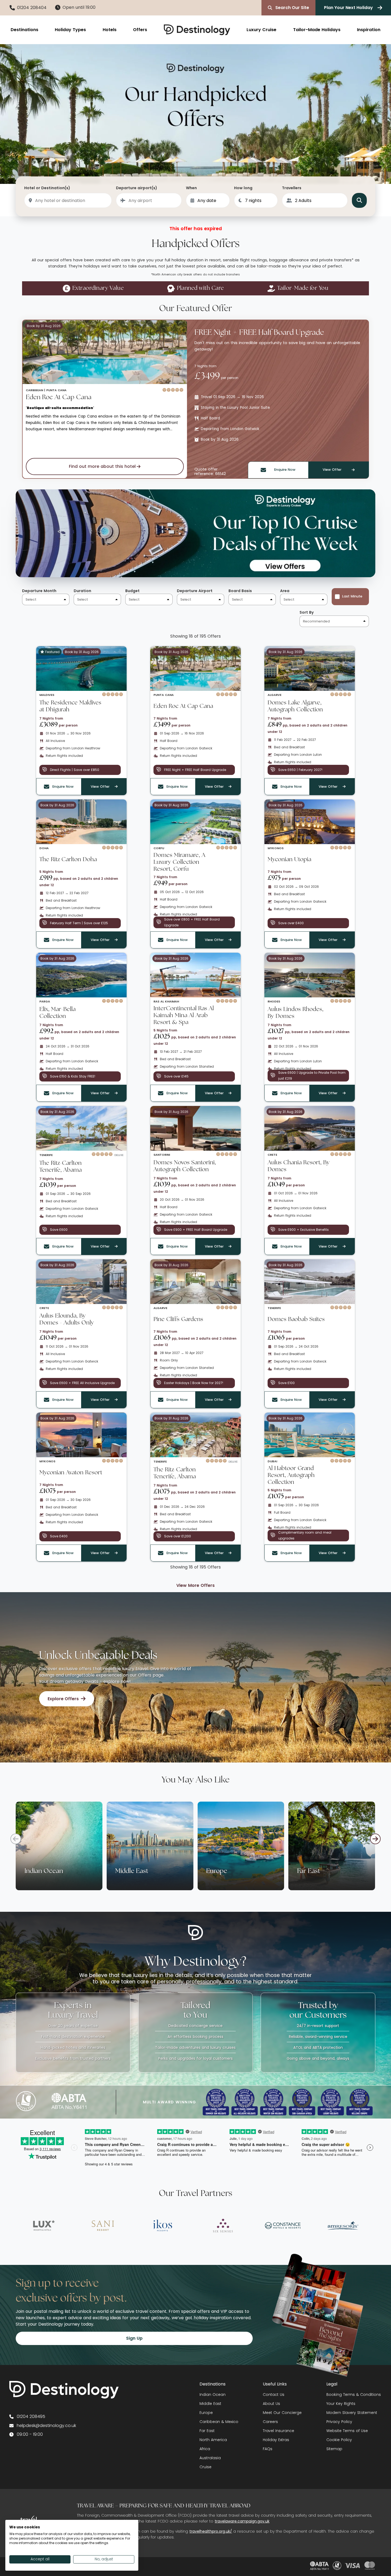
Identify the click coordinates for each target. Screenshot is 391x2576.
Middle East (210, 2404)
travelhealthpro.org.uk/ (211, 2531)
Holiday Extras (276, 2440)
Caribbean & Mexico (219, 2422)
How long (243, 188)
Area (285, 591)
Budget (132, 591)
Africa (205, 2449)
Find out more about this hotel (102, 466)
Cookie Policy (339, 2440)
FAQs (268, 2449)
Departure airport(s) (137, 188)
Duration (82, 591)
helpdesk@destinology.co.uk (46, 2426)
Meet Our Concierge (282, 2413)
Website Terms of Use (347, 2431)
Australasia (210, 2458)
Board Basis (240, 591)
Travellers (292, 188)
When (191, 188)
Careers (270, 2422)
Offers (140, 30)
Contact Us (274, 2395)
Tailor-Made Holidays (317, 30)
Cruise (205, 2467)
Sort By (307, 612)
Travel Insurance (278, 2431)
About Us (271, 2404)
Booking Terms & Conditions (354, 2395)
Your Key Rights (341, 2404)
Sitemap (334, 2449)
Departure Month (39, 591)
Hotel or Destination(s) (47, 188)
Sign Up (134, 2338)
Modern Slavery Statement (352, 2413)
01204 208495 (31, 2416)
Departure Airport (195, 591)
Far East (207, 2431)
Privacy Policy (339, 2422)
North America (213, 2440)
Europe (206, 2413)
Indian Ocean (213, 2395)
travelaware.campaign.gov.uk (242, 2521)
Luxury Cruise (261, 30)
